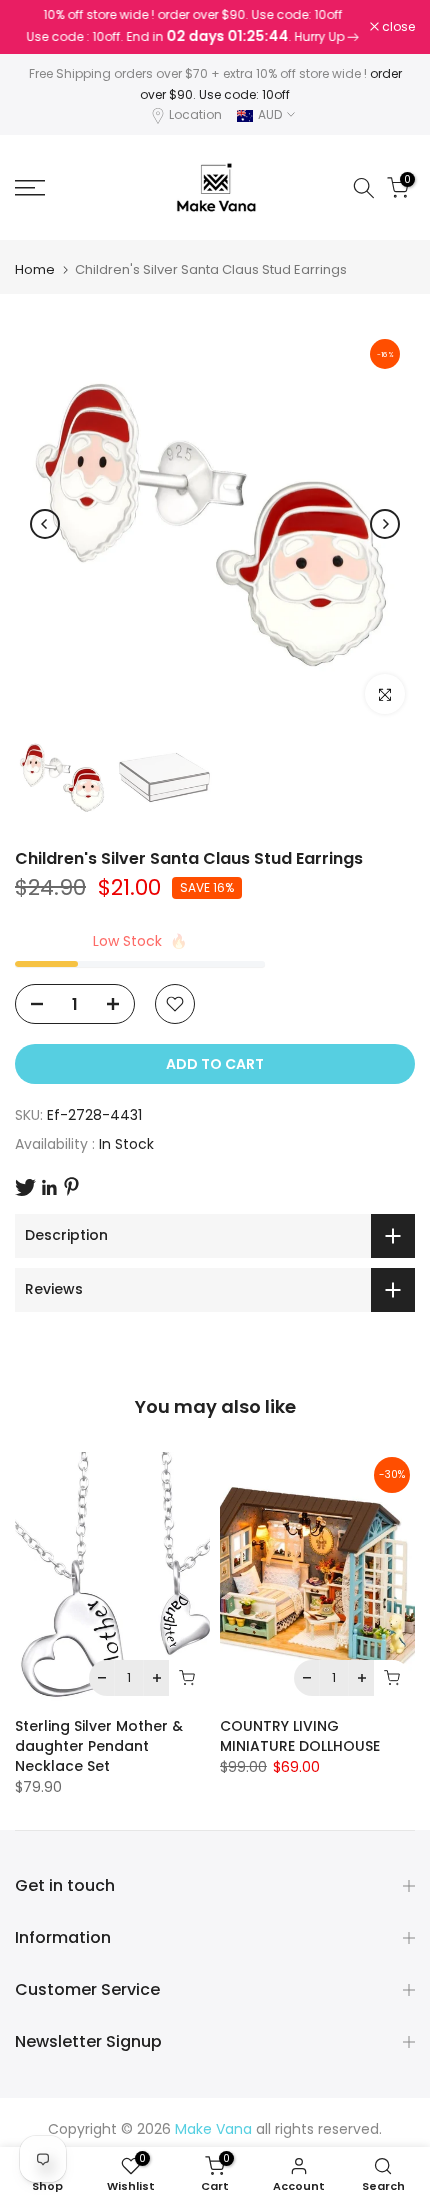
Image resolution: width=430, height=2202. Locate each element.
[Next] (385, 524)
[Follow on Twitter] (25, 1187)
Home (35, 269)
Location (195, 114)
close (397, 27)
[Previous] (45, 524)
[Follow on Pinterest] (71, 1186)
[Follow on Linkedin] (49, 1188)
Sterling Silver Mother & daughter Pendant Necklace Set (99, 1746)
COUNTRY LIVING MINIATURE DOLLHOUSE (300, 1736)
